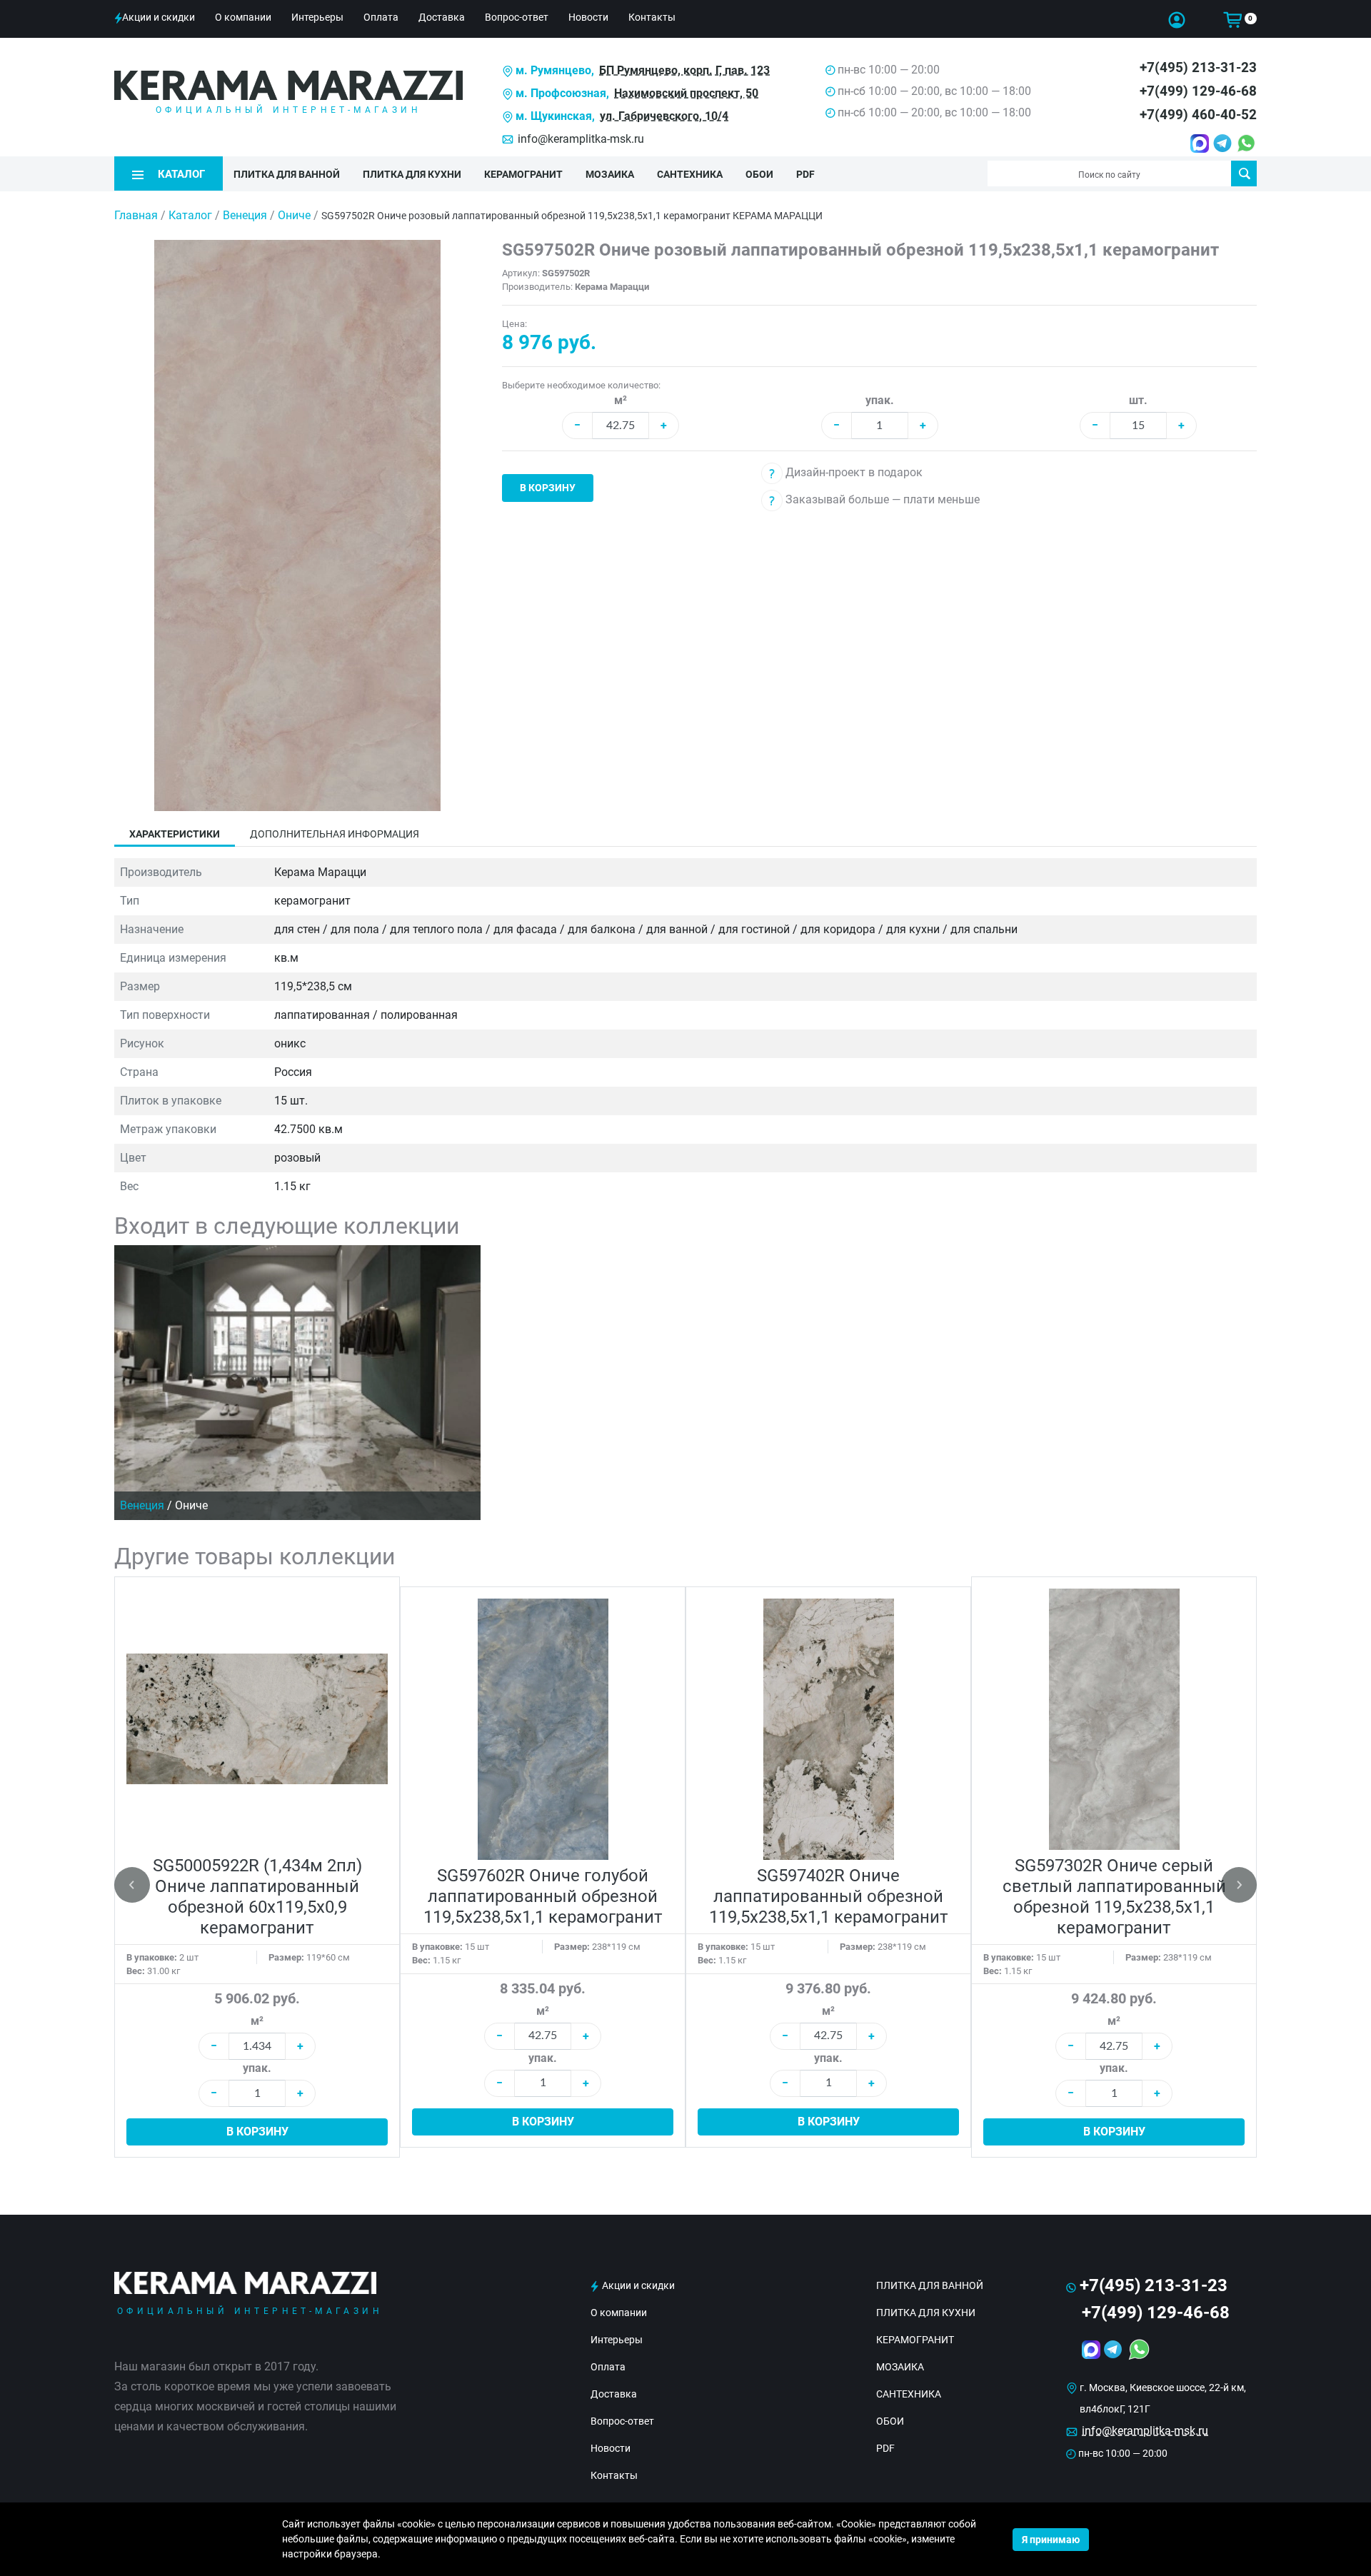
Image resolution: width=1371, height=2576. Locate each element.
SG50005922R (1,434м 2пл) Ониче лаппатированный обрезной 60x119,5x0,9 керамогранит (257, 1897)
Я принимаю (1051, 2540)
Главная (136, 215)
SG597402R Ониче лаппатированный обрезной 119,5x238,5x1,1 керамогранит (829, 1896)
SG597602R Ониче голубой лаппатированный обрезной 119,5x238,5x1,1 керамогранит (543, 1896)
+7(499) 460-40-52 (1198, 115)
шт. (1138, 400)
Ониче (296, 215)
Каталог (190, 215)
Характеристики (175, 834)
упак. (880, 400)
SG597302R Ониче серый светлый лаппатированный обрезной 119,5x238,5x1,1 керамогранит (1114, 1897)
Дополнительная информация (335, 834)
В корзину (548, 488)
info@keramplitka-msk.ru (581, 139)
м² (621, 400)
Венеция (246, 215)
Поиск (1244, 173)
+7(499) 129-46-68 (1198, 91)
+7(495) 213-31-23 (1198, 67)
